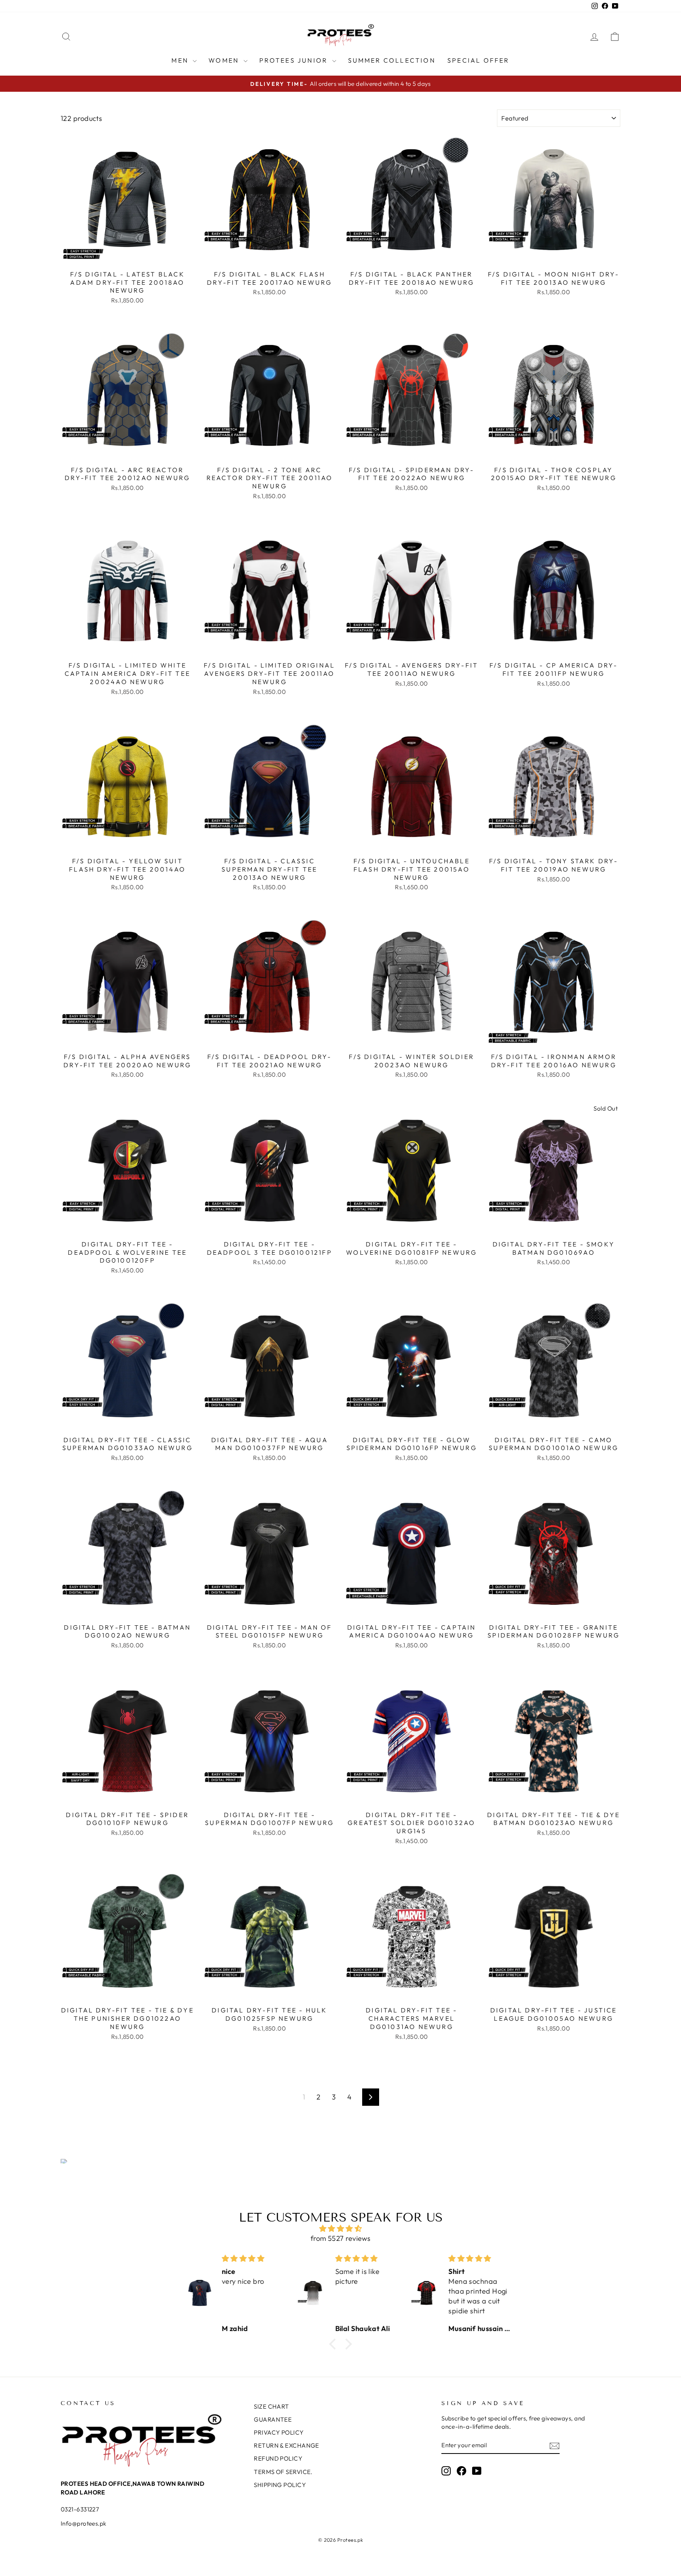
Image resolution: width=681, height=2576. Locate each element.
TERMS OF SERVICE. (283, 2472)
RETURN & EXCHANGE (287, 2445)
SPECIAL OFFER (478, 60)
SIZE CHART (272, 2406)
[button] (335, 2344)
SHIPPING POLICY (280, 2485)
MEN (181, 60)
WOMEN (225, 60)
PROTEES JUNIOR (295, 60)
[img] (340, 2228)
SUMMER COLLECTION (392, 60)
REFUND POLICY (278, 2458)
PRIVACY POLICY (279, 2432)
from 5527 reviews (341, 2238)
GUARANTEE (273, 2419)
